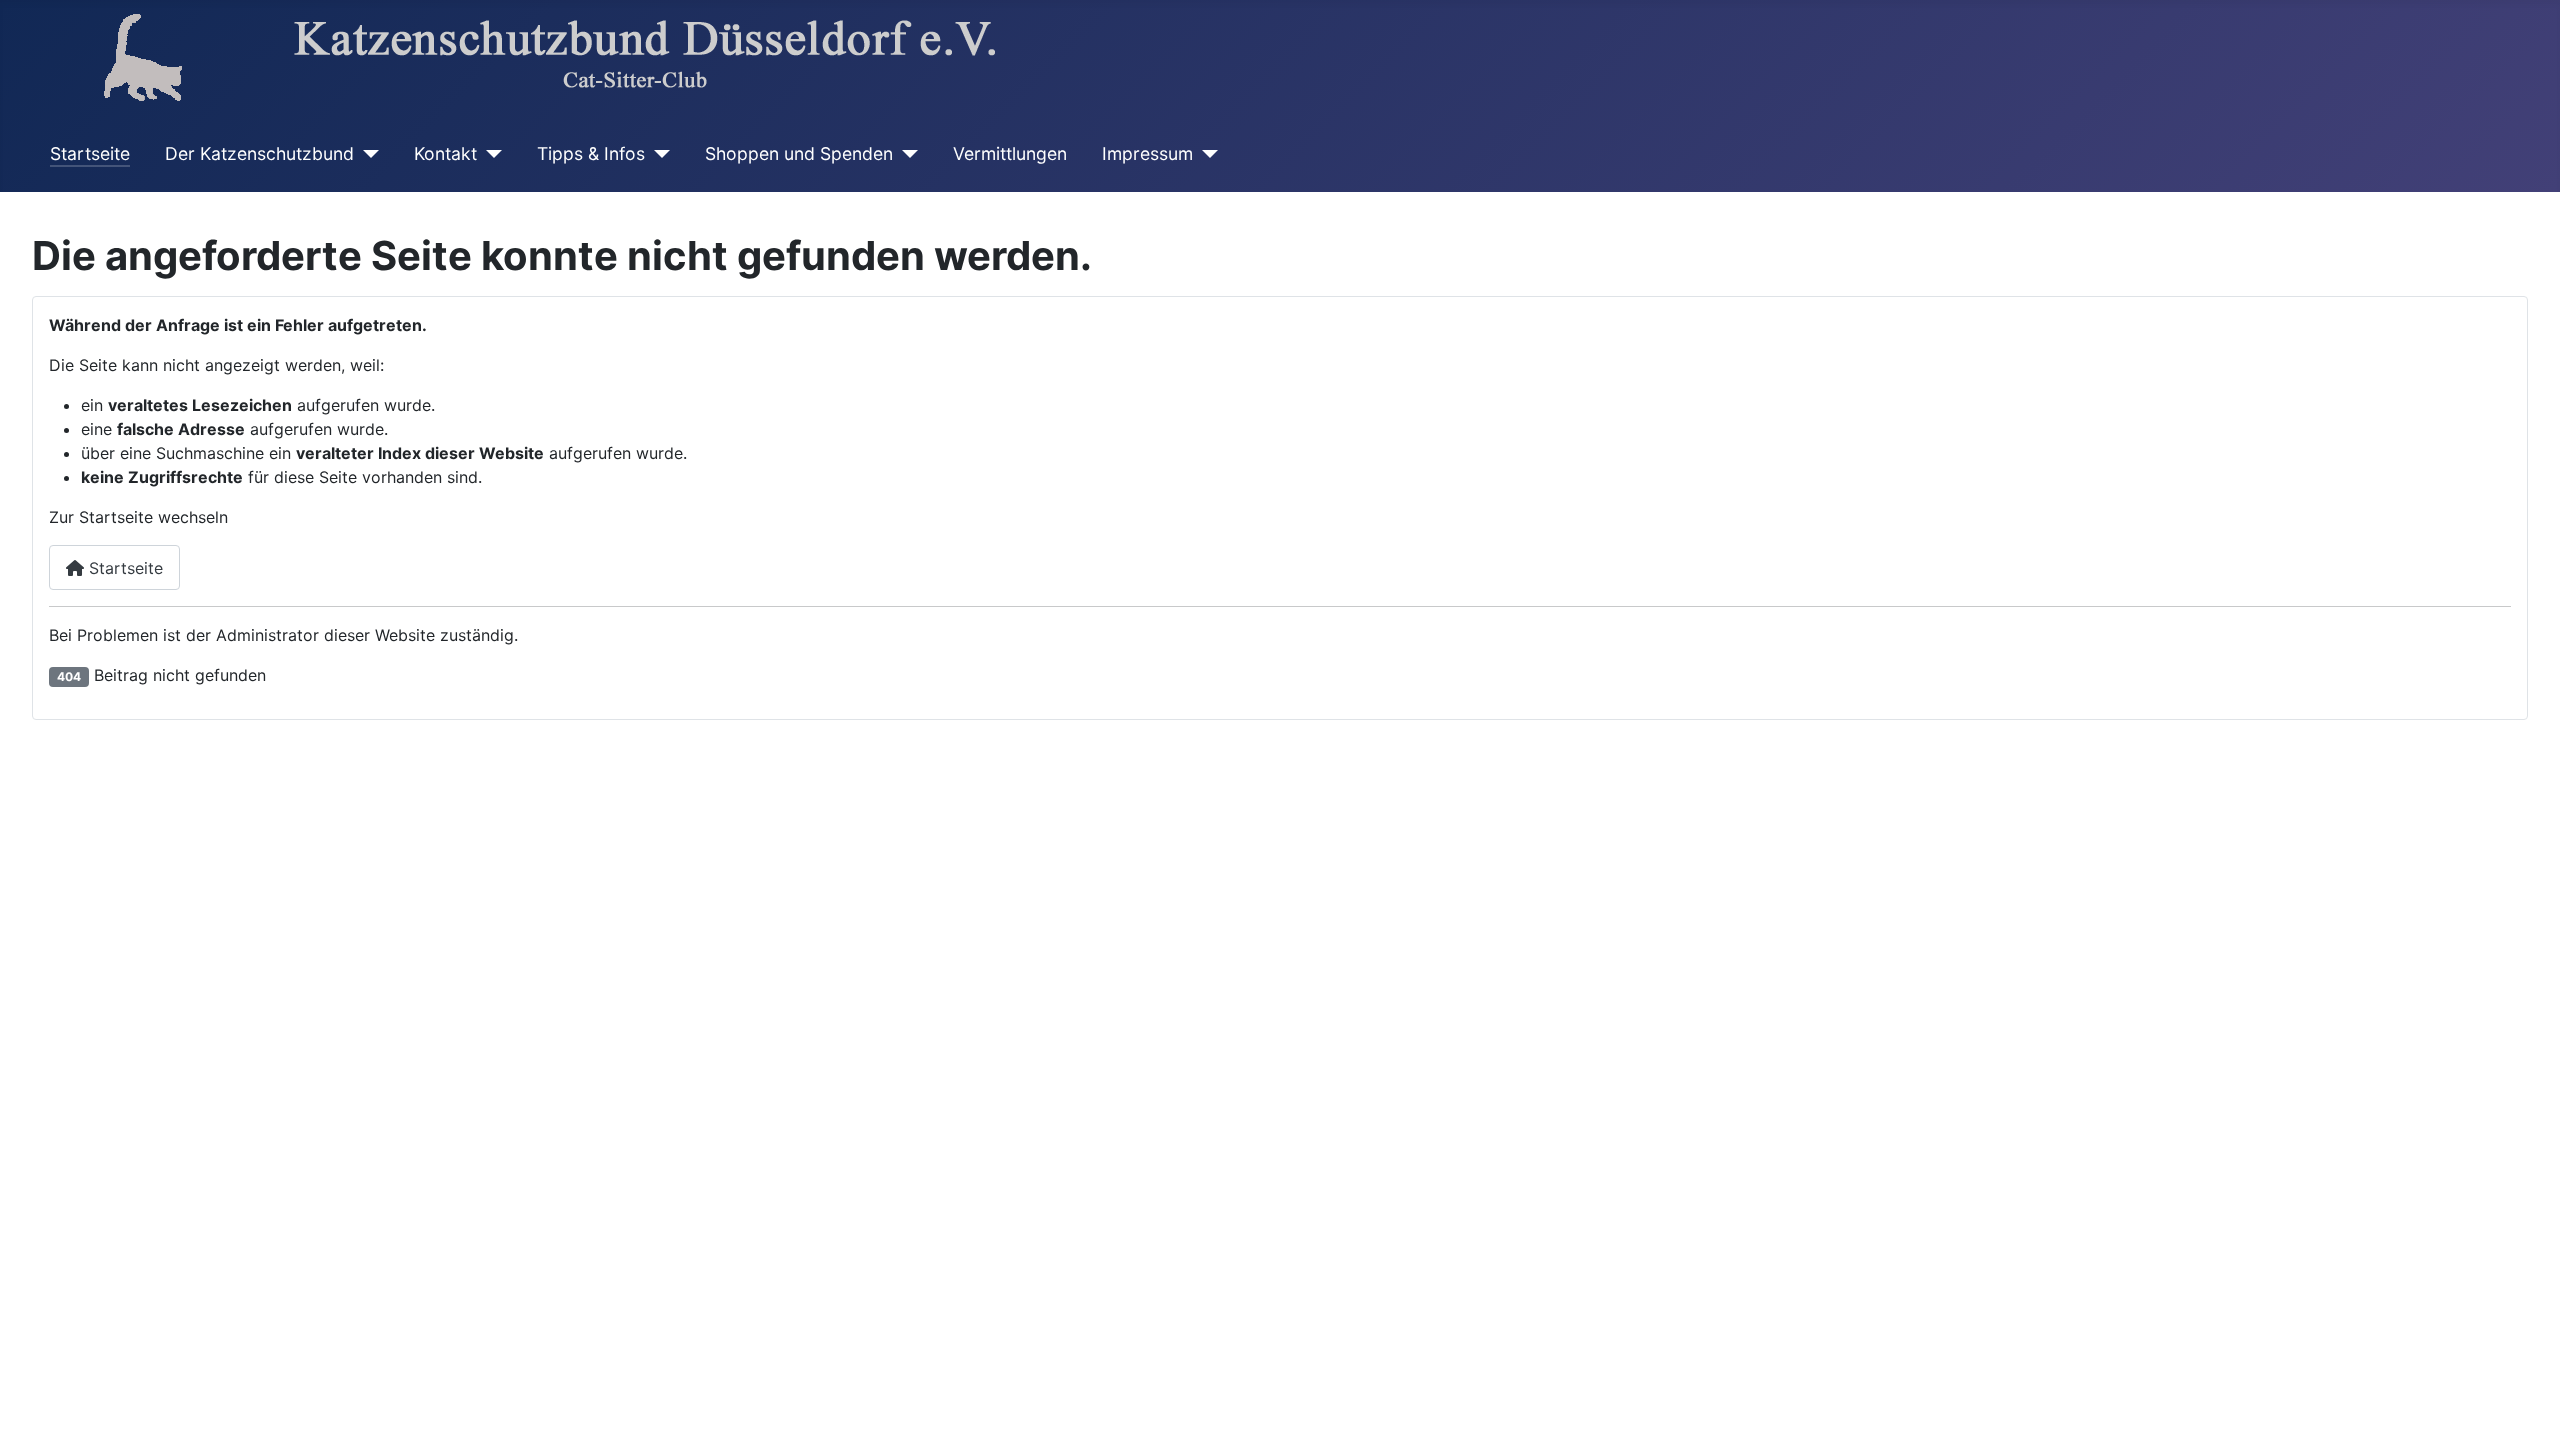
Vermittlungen (1010, 153)
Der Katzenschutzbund (259, 153)
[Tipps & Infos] (657, 154)
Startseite (90, 153)
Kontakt (445, 153)
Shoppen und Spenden (799, 153)
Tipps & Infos (591, 153)
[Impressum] (1205, 154)
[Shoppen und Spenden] (905, 154)
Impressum (1147, 153)
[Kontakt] (489, 154)
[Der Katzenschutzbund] (366, 154)
